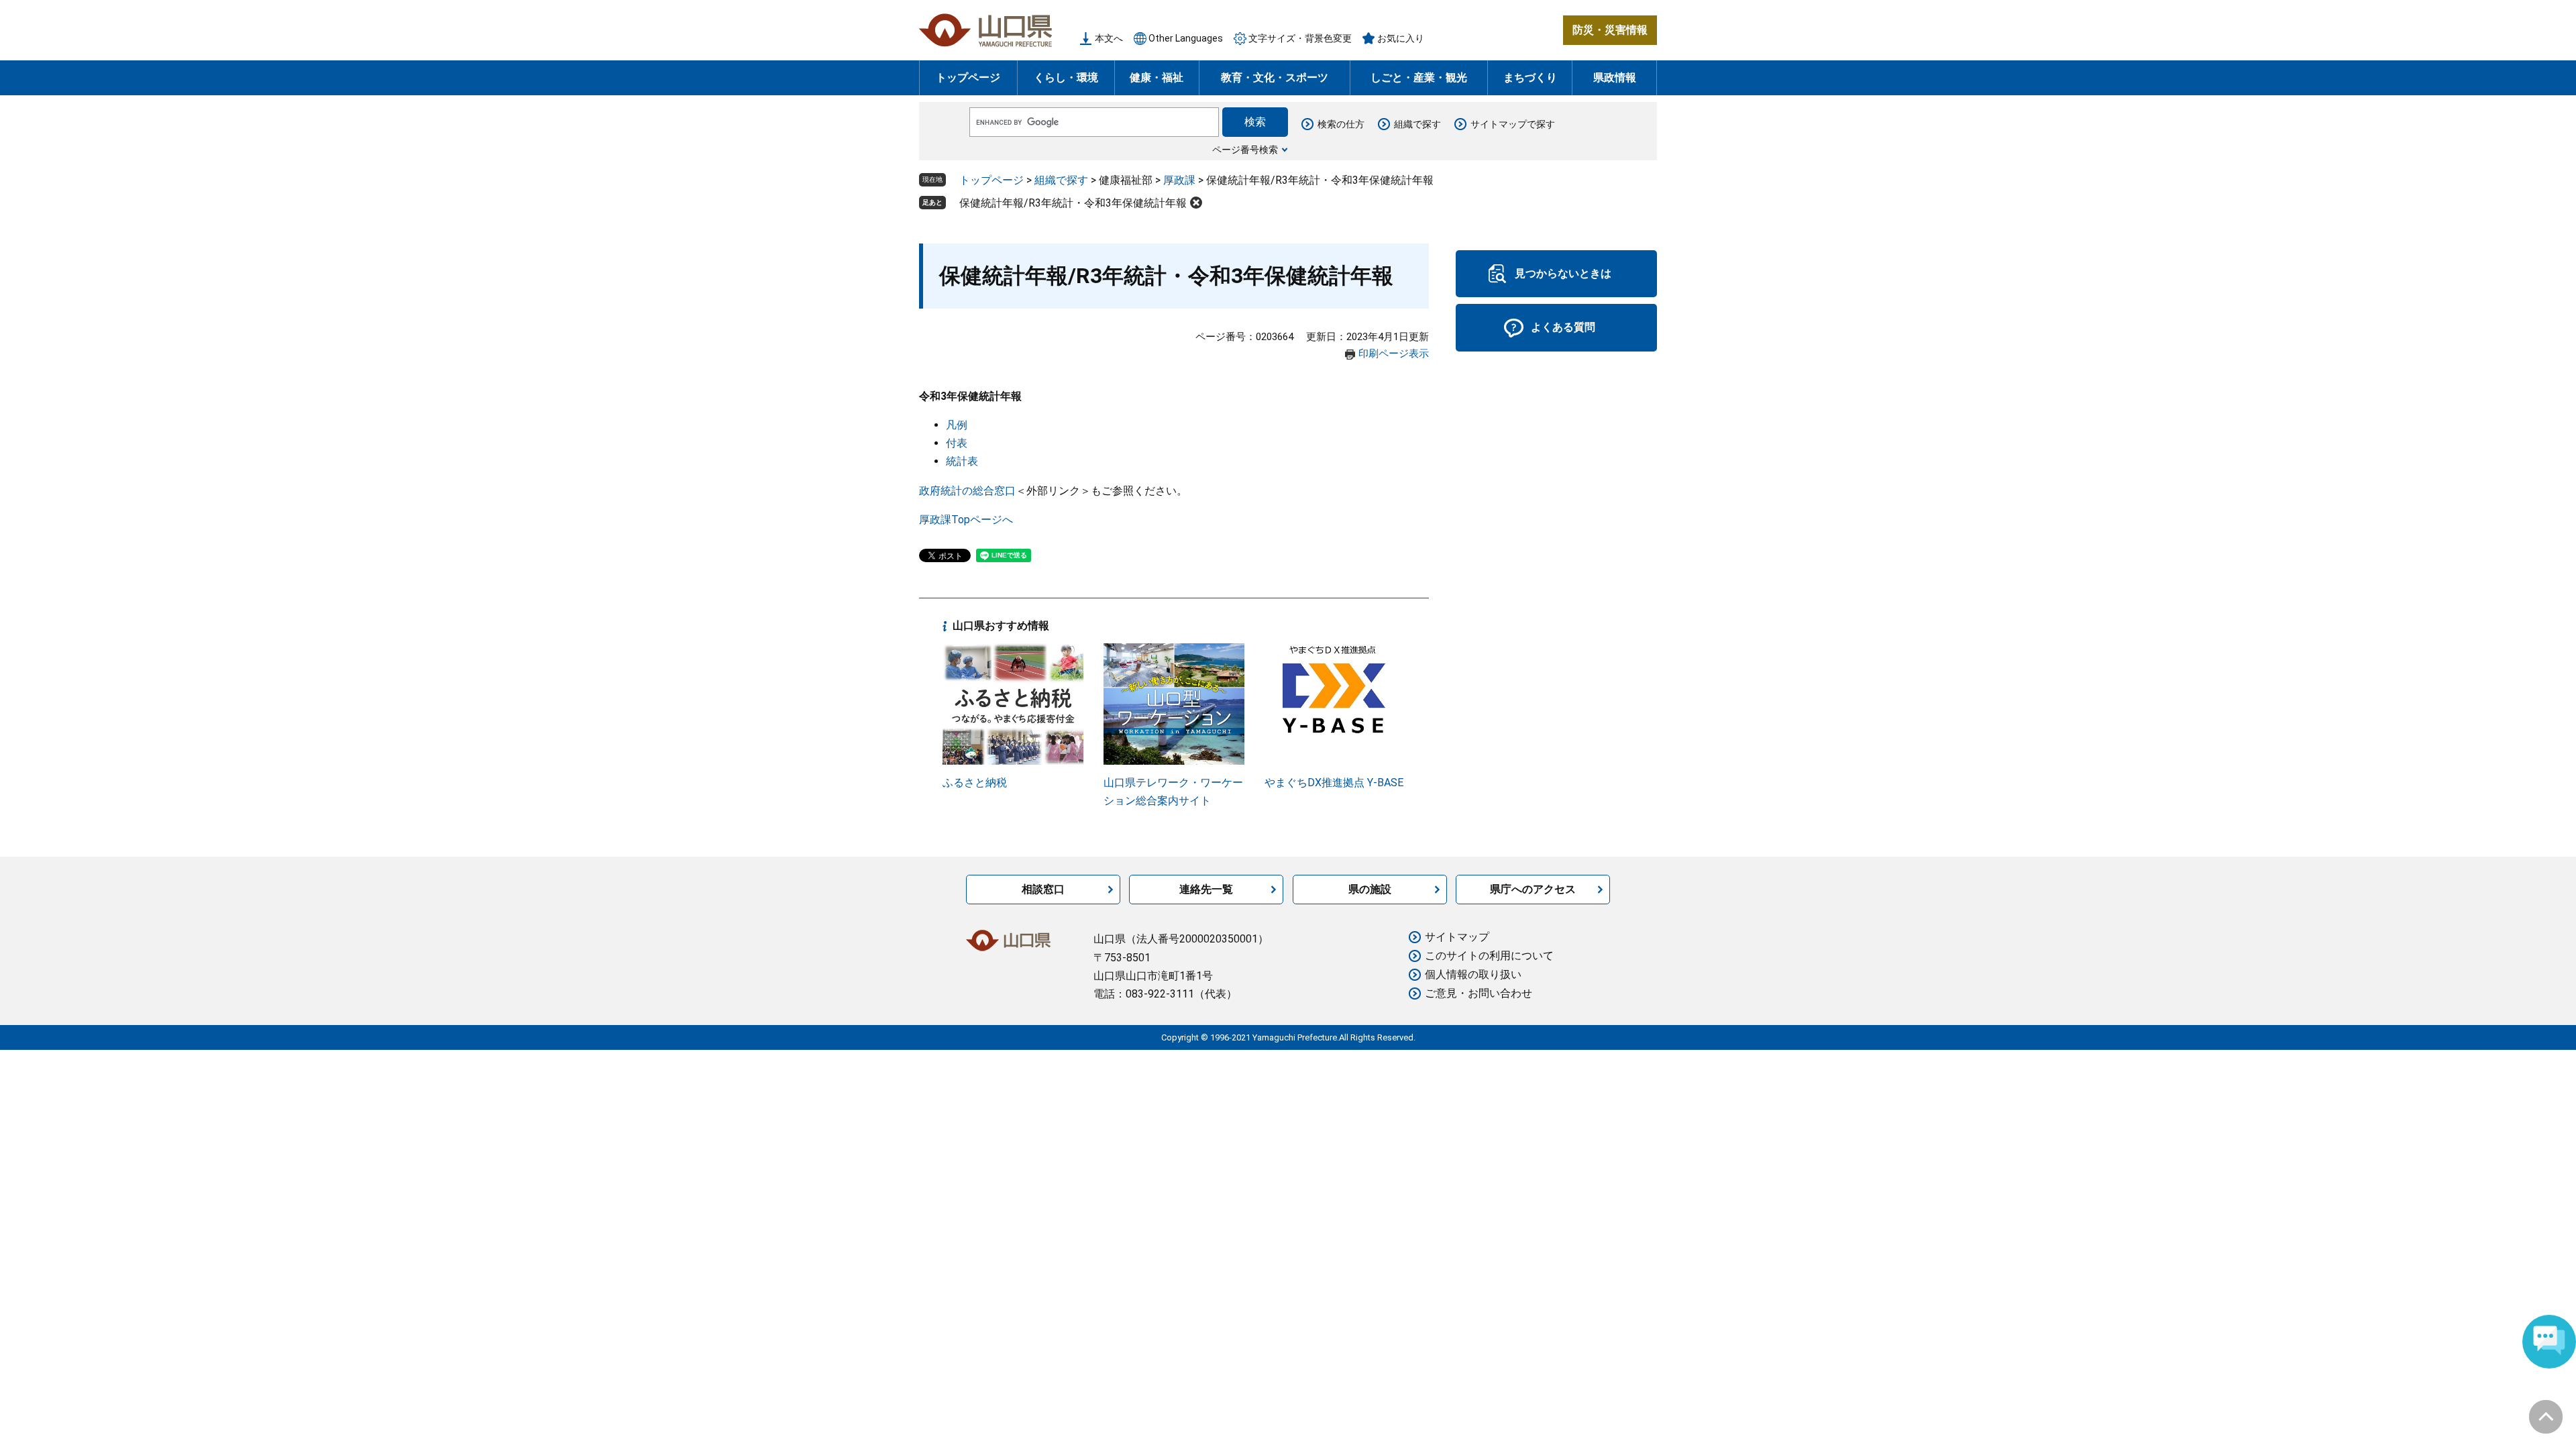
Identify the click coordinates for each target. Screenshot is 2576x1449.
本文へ (1109, 38)
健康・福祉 (1157, 77)
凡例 (957, 425)
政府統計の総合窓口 (967, 491)
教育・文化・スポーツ (1275, 77)
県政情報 (1615, 77)
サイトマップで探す (1513, 124)
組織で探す (1417, 124)
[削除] (1196, 203)
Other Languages (1186, 38)
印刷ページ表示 (1394, 354)
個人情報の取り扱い (1473, 974)
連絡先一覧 (1206, 889)
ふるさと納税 (975, 783)
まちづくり (1530, 77)
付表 (957, 443)
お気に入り (1401, 38)
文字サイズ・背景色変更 (1300, 38)
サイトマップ (1457, 937)
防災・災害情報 (1610, 30)
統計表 (962, 461)
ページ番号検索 (1245, 150)
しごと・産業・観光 (1419, 77)
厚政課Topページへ (966, 520)
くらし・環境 (1066, 77)
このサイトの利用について (1489, 956)
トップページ (968, 77)
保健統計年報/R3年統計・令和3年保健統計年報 (1073, 203)
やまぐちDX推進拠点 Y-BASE (1334, 783)
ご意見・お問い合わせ (1479, 993)
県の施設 (1370, 889)
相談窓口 (1043, 889)
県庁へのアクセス (1533, 889)
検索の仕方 (1341, 124)
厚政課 (1179, 180)
